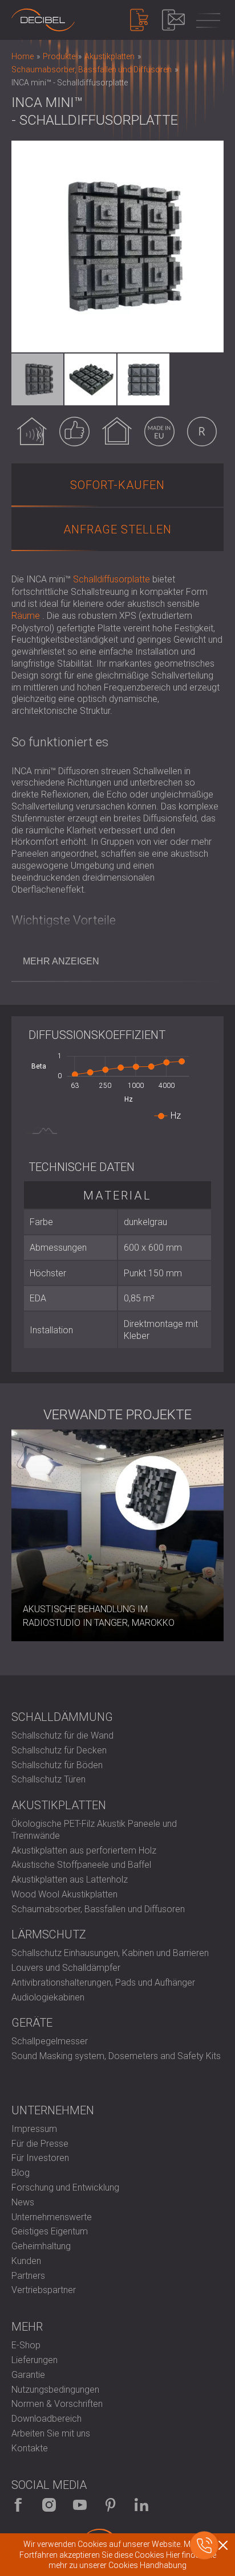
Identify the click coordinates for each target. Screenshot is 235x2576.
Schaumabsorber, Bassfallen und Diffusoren (98, 1909)
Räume (26, 616)
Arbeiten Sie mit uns (51, 2433)
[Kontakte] (173, 20)
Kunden (26, 2261)
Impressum (34, 2129)
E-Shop (26, 2345)
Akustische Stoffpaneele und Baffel (81, 1865)
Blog (21, 2173)
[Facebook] (18, 2505)
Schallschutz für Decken (59, 1750)
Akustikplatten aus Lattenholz (70, 1879)
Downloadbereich (46, 2419)
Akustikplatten (59, 1805)
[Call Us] (204, 2545)
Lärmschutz (49, 1934)
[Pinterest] (111, 2505)
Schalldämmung (62, 1717)
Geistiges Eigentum (50, 2231)
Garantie (28, 2375)
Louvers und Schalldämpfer (66, 1968)
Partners (28, 2276)
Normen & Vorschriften (57, 2404)
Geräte (32, 2023)
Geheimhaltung (41, 2246)
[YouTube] (80, 2505)
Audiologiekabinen (48, 1997)
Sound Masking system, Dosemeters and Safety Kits (116, 2056)
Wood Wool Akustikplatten (64, 1894)
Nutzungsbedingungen (55, 2390)
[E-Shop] (139, 20)
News (23, 2202)
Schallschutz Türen (48, 1779)
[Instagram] (49, 2505)
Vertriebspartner (44, 2290)
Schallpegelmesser (50, 2041)
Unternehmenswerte (52, 2217)
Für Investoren (40, 2158)
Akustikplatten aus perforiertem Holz (84, 1850)
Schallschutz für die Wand (62, 1735)
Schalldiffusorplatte (112, 579)
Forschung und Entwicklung (65, 2187)
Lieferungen (35, 2360)
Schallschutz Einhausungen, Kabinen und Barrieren (110, 1953)
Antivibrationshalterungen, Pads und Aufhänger (103, 1983)
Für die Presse (40, 2144)
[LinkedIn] (141, 2505)
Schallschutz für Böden (57, 1765)
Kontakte (30, 2448)
